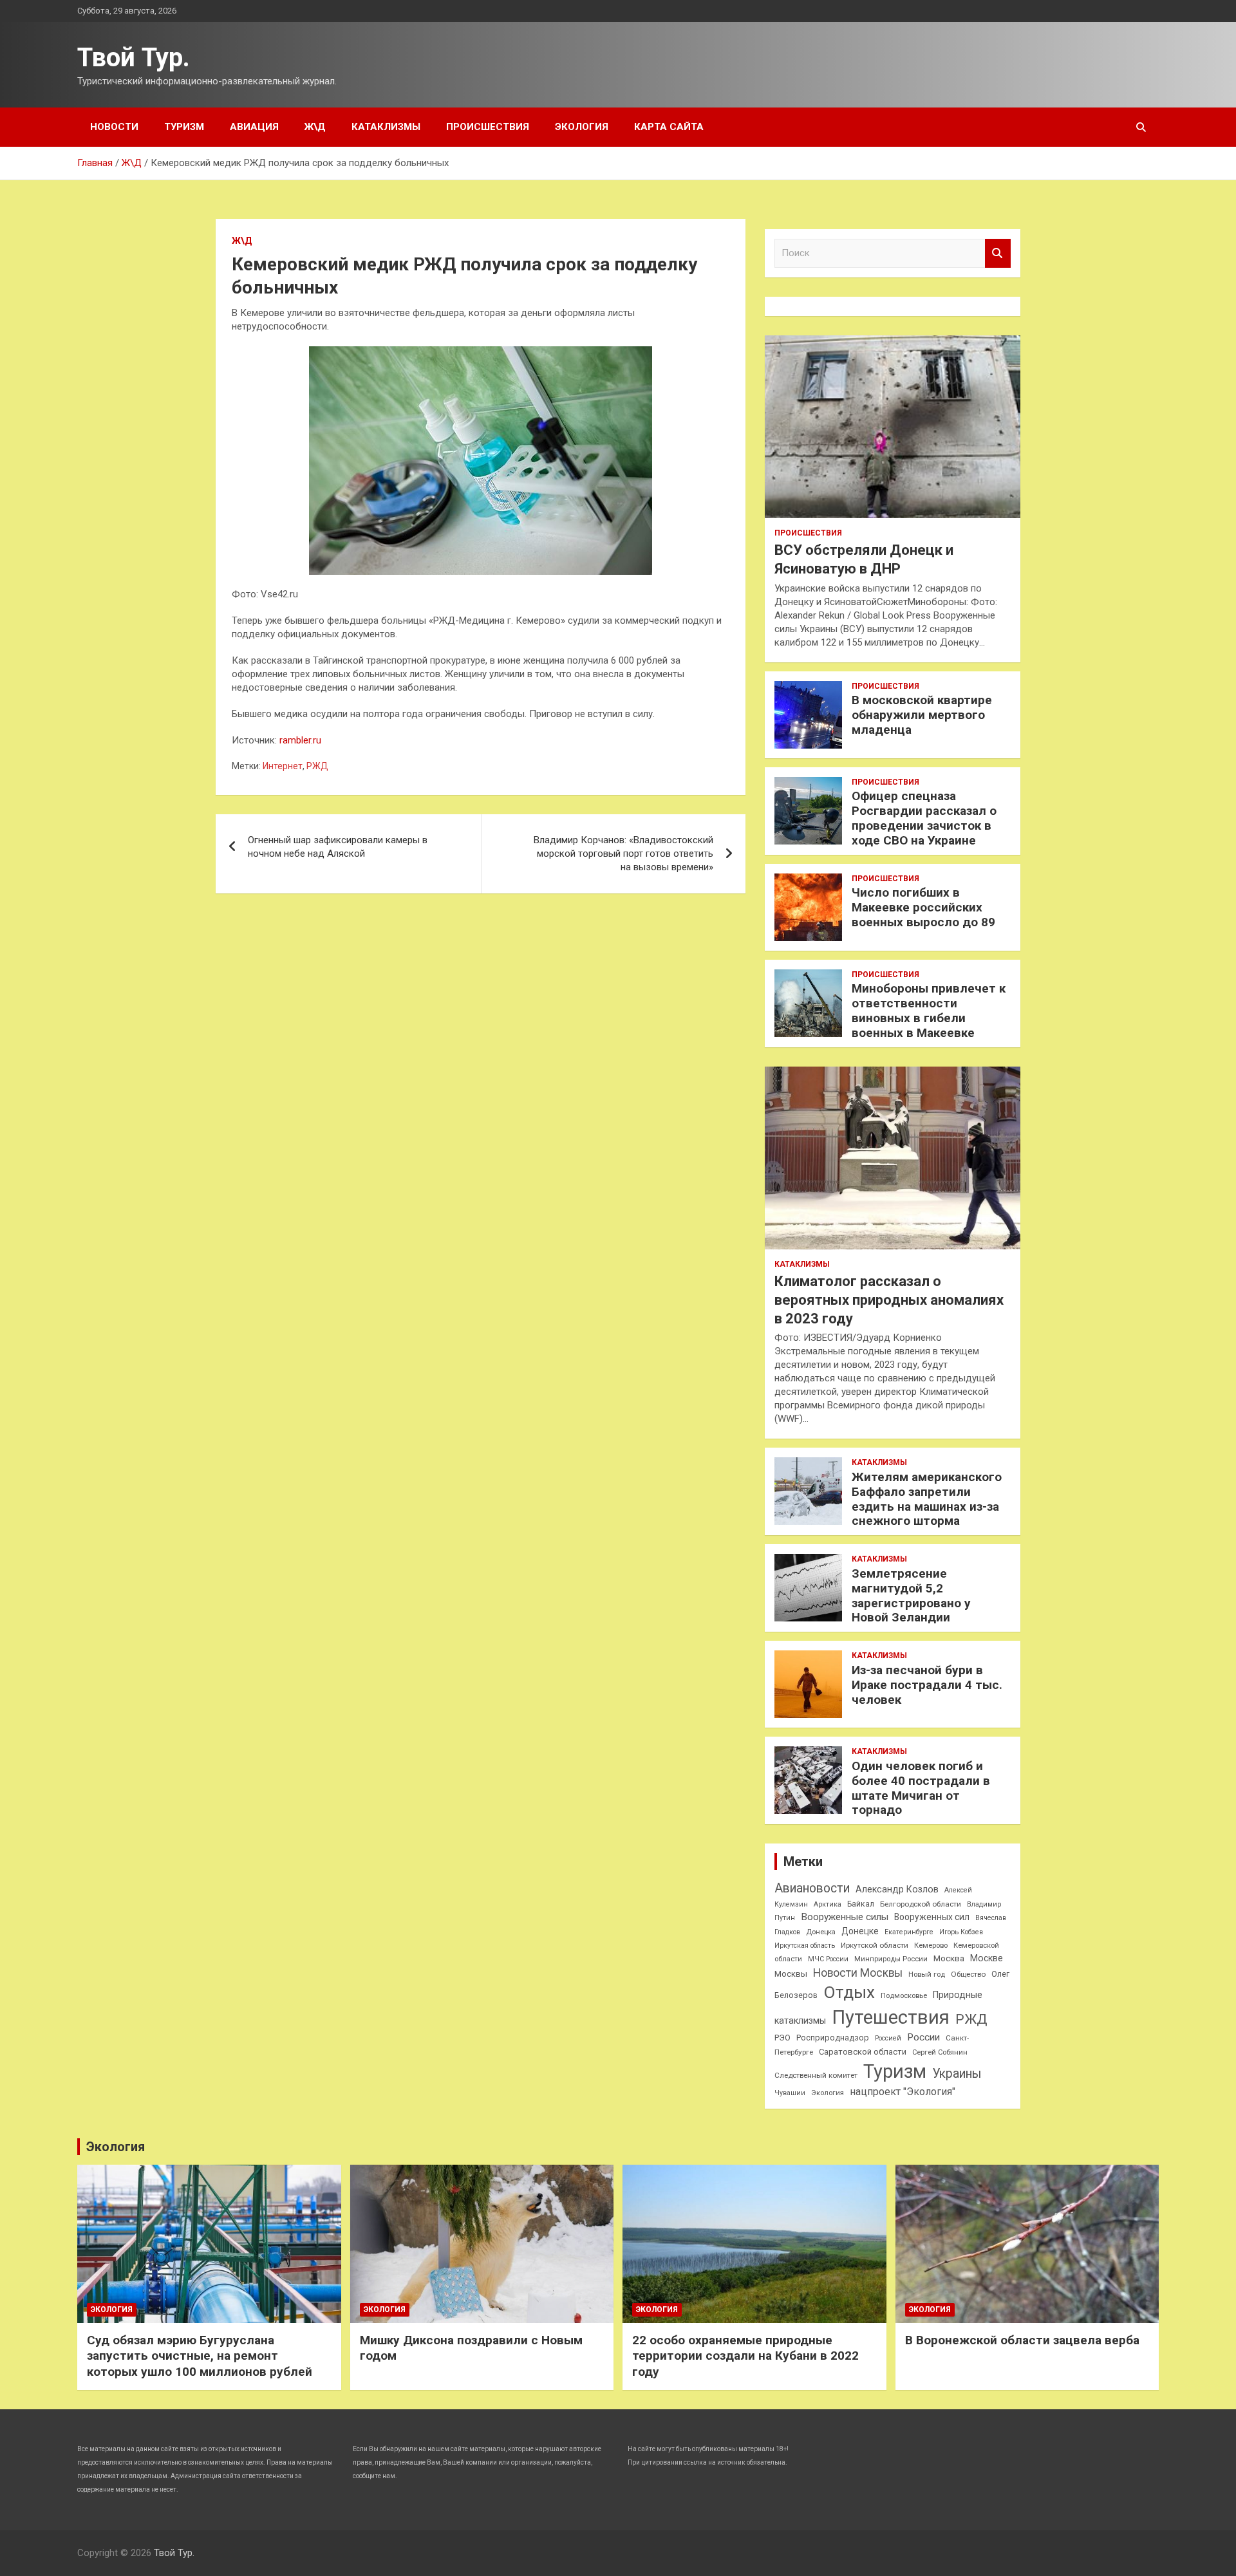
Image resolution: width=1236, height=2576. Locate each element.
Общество (968, 1974)
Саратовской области (863, 2052)
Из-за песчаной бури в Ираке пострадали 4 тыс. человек (927, 1685)
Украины (957, 2074)
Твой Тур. (134, 58)
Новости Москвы (858, 1973)
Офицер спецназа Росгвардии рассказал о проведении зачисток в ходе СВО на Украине (924, 818)
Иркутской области (875, 1945)
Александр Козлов (897, 1889)
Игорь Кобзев (961, 1932)
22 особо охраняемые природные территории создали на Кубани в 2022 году (745, 2356)
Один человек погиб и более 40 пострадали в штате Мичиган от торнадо (921, 1788)
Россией (888, 2038)
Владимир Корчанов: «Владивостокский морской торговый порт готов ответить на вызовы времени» (623, 854)
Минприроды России (891, 1959)
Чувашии (790, 2093)
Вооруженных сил (932, 1917)
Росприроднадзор (833, 2038)
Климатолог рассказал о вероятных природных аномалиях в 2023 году (889, 1300)
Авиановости (812, 1888)
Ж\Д (315, 127)
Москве (987, 1958)
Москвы (791, 1974)
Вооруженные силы (845, 1917)
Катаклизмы (386, 127)
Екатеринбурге (909, 1932)
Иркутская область (805, 1946)
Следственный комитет (816, 2075)
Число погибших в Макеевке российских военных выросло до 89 (923, 907)
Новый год (927, 1974)
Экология (582, 127)
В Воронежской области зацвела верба (1022, 2340)
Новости (114, 127)
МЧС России (828, 1959)
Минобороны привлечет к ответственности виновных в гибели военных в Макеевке (929, 1010)
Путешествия (891, 2017)
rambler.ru (300, 740)
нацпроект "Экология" (903, 2092)
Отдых (849, 1992)
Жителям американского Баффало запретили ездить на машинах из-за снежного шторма (927, 1499)
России (923, 2037)
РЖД (317, 766)
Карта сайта (669, 127)
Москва (949, 1958)
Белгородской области (921, 1904)
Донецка (821, 1932)
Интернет (283, 766)
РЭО (782, 2038)
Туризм (184, 127)
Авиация (254, 127)
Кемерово (931, 1946)
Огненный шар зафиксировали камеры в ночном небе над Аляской (338, 847)
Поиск (998, 253)
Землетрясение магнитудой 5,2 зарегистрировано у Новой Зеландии (911, 1595)
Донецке (860, 1931)
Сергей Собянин (940, 2052)
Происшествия (488, 127)
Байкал (861, 1904)
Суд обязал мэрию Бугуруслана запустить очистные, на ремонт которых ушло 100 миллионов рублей (200, 2356)
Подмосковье (904, 1996)
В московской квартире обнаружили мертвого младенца (922, 715)
